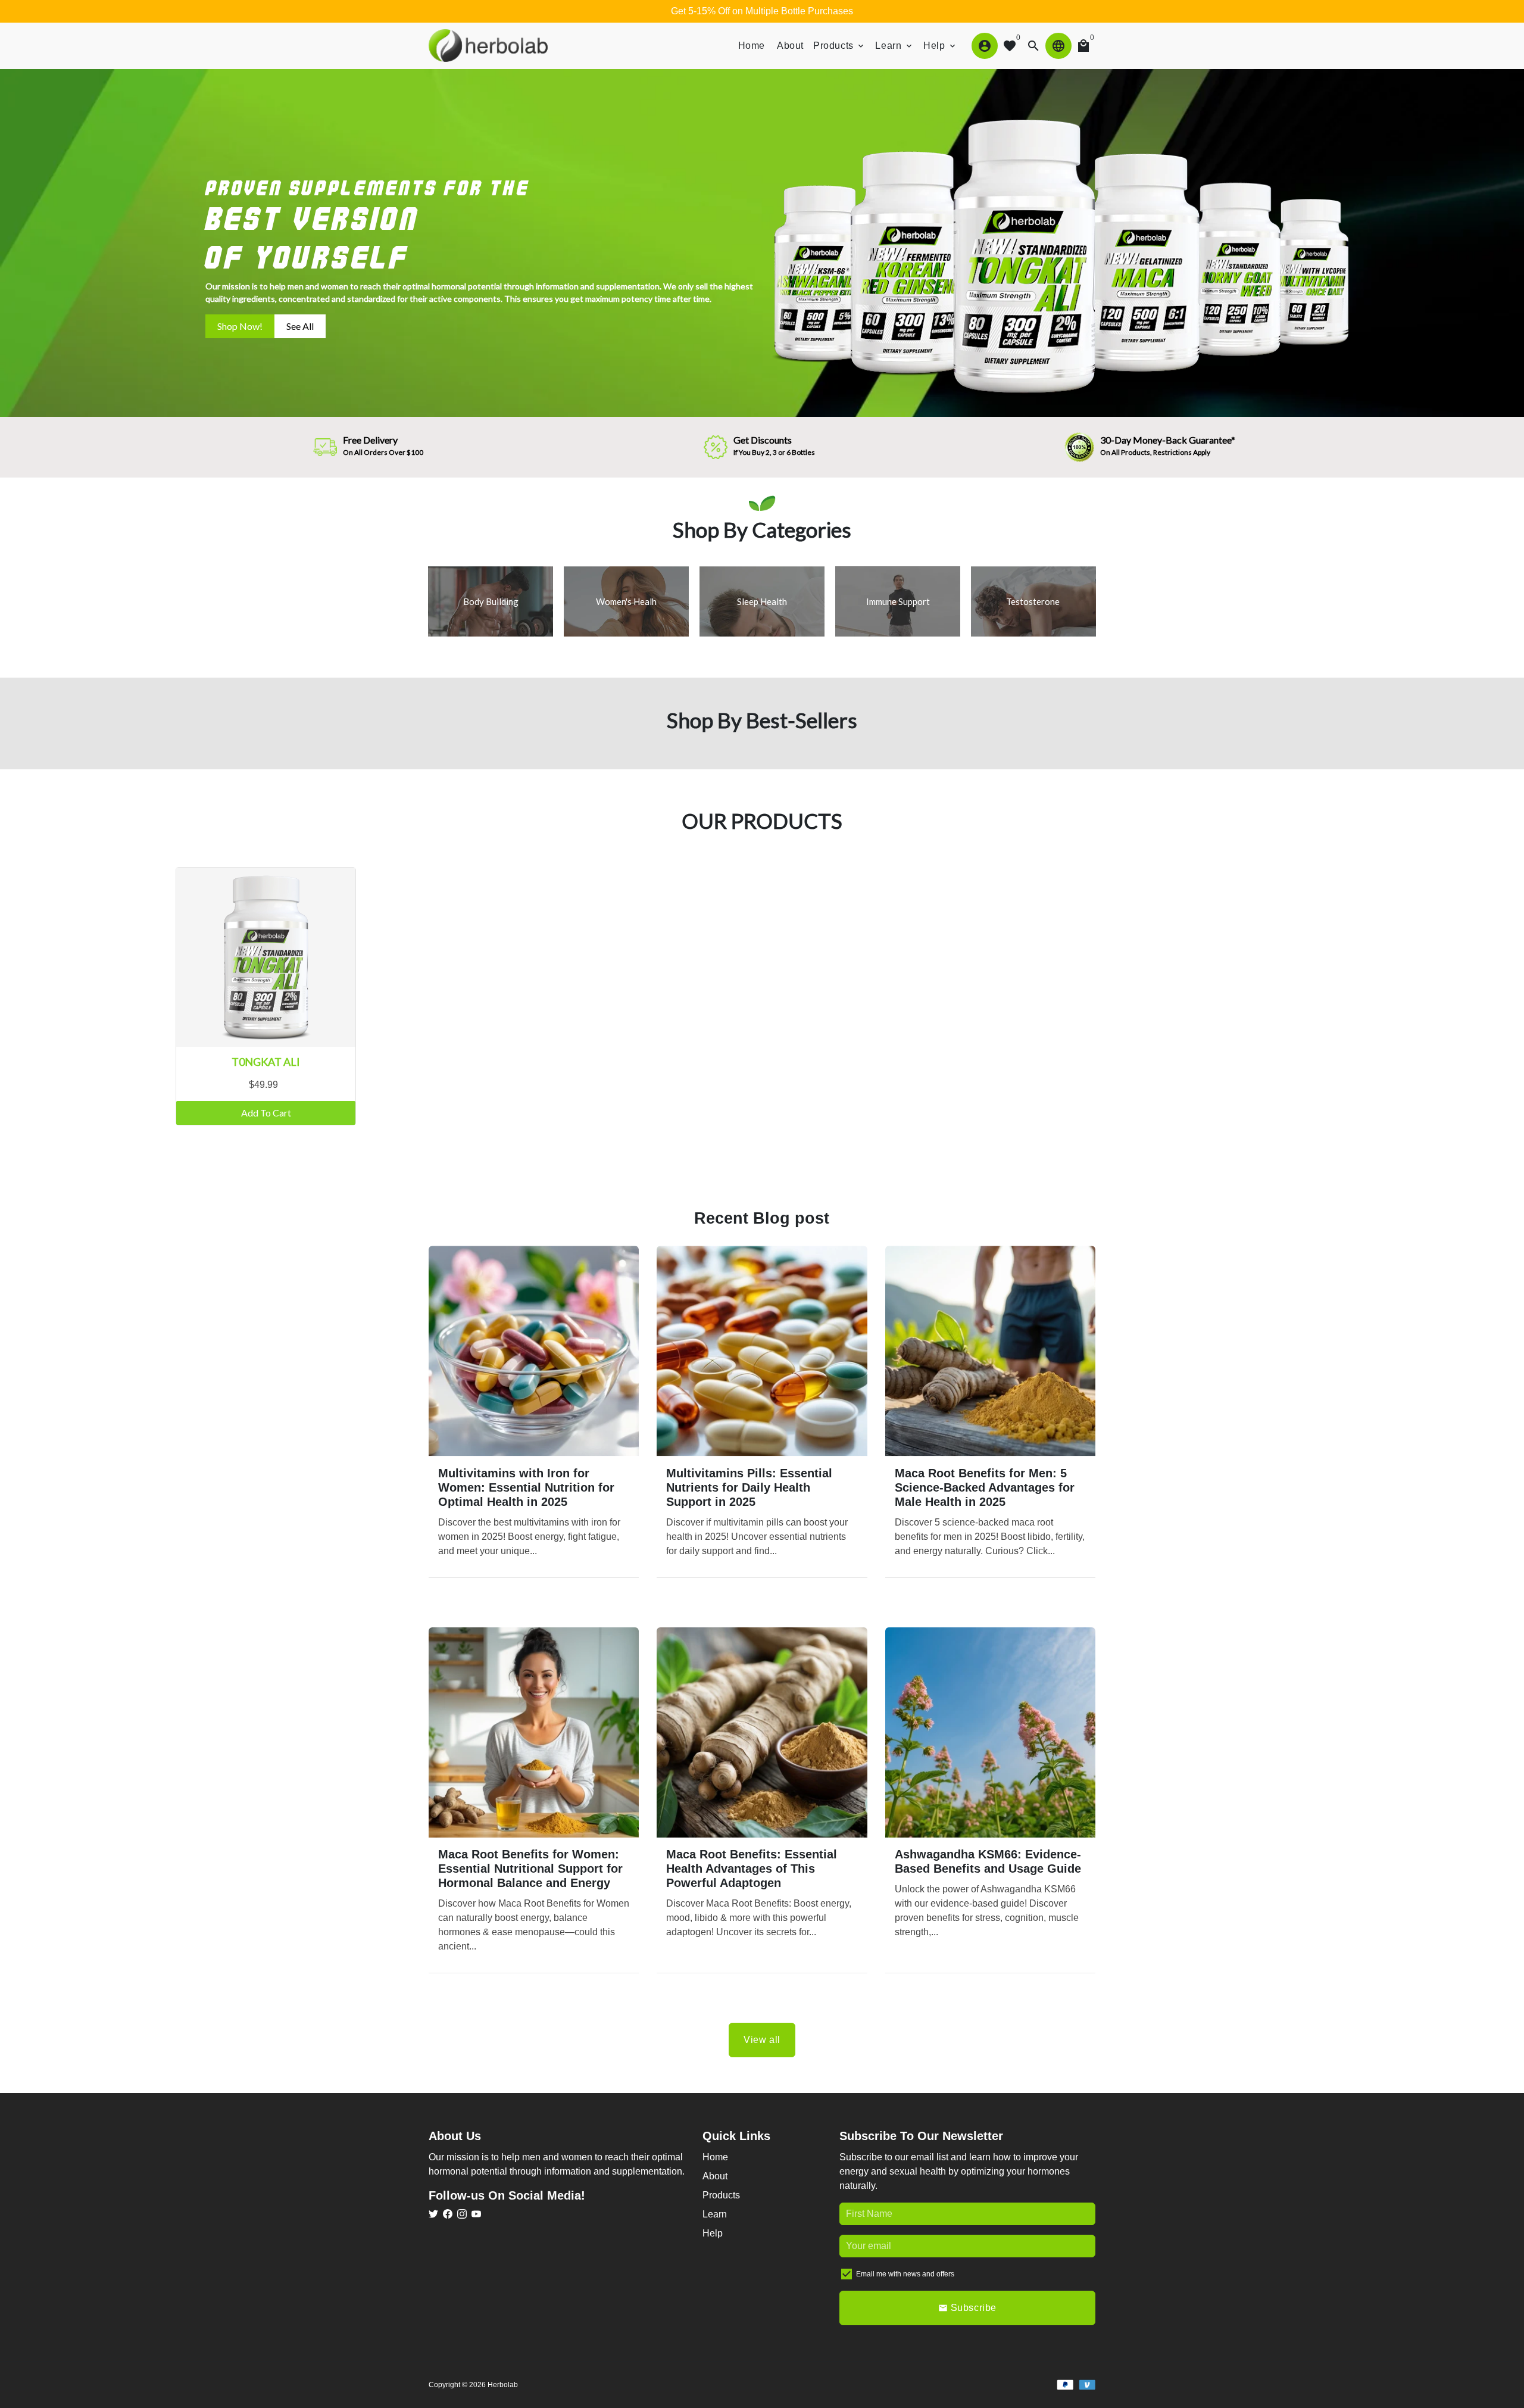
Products (839, 46)
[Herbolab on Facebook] (448, 2214)
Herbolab (503, 2385)
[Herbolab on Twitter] (433, 2214)
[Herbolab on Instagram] (462, 2214)
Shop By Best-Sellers (762, 720)
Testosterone (1034, 601)
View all (762, 2040)
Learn (894, 46)
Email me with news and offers (905, 2274)
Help (940, 46)
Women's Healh (626, 601)
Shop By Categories (762, 529)
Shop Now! (240, 326)
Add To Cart (266, 1113)
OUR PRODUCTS (762, 821)
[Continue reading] (534, 1351)
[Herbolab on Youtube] (476, 2214)
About (790, 46)
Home (752, 46)
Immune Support (898, 601)
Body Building (491, 601)
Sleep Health (762, 601)
